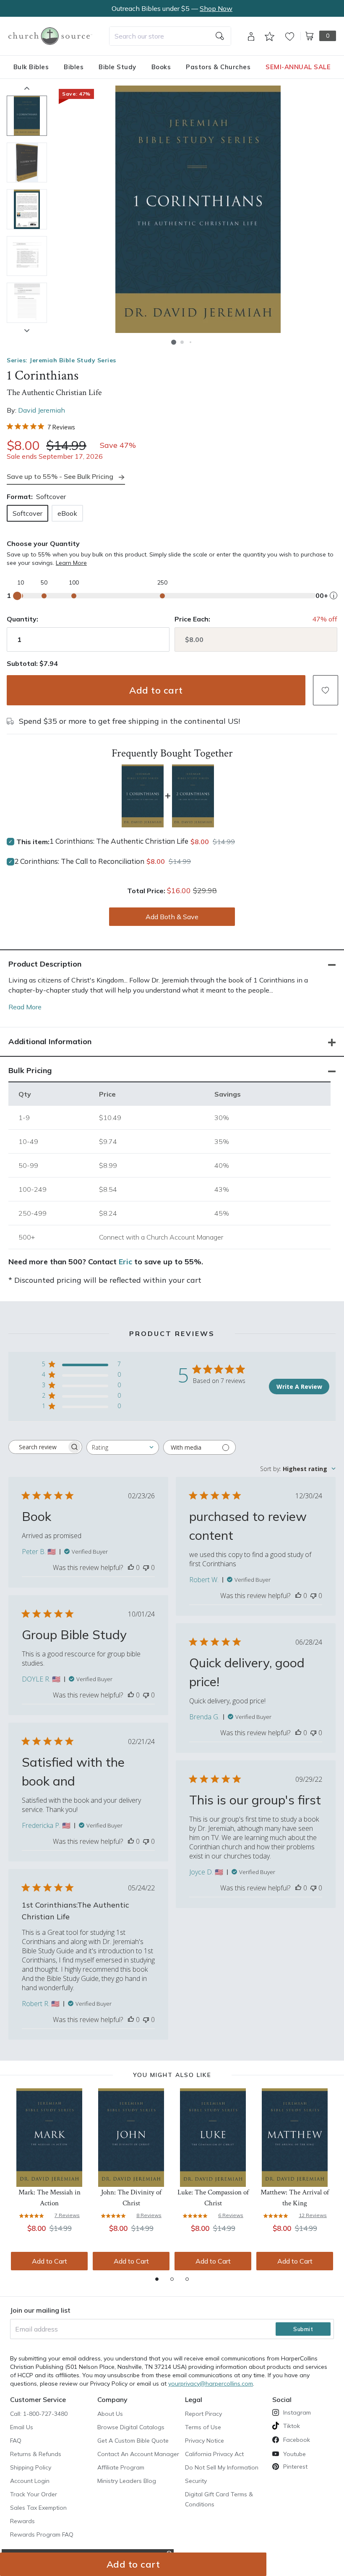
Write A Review (299, 1387)
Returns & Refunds (36, 2454)
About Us (110, 2414)
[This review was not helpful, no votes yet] (146, 1567)
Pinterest (295, 2467)
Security (196, 2481)
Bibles (74, 67)
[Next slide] (27, 330)
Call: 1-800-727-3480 (39, 2414)
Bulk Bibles (31, 67)
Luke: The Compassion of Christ (213, 2198)
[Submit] (220, 36)
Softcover (27, 513)
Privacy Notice (205, 2441)
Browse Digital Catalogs (131, 2427)
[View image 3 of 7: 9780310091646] (27, 209)
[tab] (157, 2279)
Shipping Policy (31, 2467)
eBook (67, 513)
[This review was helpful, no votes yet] (131, 1567)
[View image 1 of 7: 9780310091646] (27, 116)
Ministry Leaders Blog (127, 2481)
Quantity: (22, 619)
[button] (174, 342)
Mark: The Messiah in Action (50, 2198)
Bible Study (117, 67)
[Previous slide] (27, 88)
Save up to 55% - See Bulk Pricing (60, 476)
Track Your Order (34, 2494)
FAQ (16, 2441)
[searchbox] (38, 1447)
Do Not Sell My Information (222, 2467)
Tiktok (292, 2426)
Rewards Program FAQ (42, 2534)
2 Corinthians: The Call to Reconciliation (79, 861)
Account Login (30, 2481)
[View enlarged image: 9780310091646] (198, 209)
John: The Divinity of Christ (131, 2198)
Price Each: (192, 619)
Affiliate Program (121, 2467)
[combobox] (170, 36)
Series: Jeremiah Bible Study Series (61, 360)
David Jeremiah (42, 410)
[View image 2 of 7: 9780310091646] (27, 163)
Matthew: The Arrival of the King (295, 2198)
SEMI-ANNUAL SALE (298, 67)
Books (161, 67)
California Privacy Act (214, 2454)
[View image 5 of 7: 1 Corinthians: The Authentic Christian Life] (27, 303)
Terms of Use (203, 2427)
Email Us (22, 2427)
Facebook (297, 2440)
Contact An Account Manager (138, 2454)
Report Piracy (203, 2414)
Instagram (297, 2412)
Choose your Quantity (43, 543)
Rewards (22, 2521)
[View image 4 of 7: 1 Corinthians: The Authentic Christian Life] (27, 256)
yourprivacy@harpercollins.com (211, 2384)
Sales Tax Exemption (38, 2508)
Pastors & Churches (218, 67)
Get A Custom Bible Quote (133, 2441)
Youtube (294, 2454)
